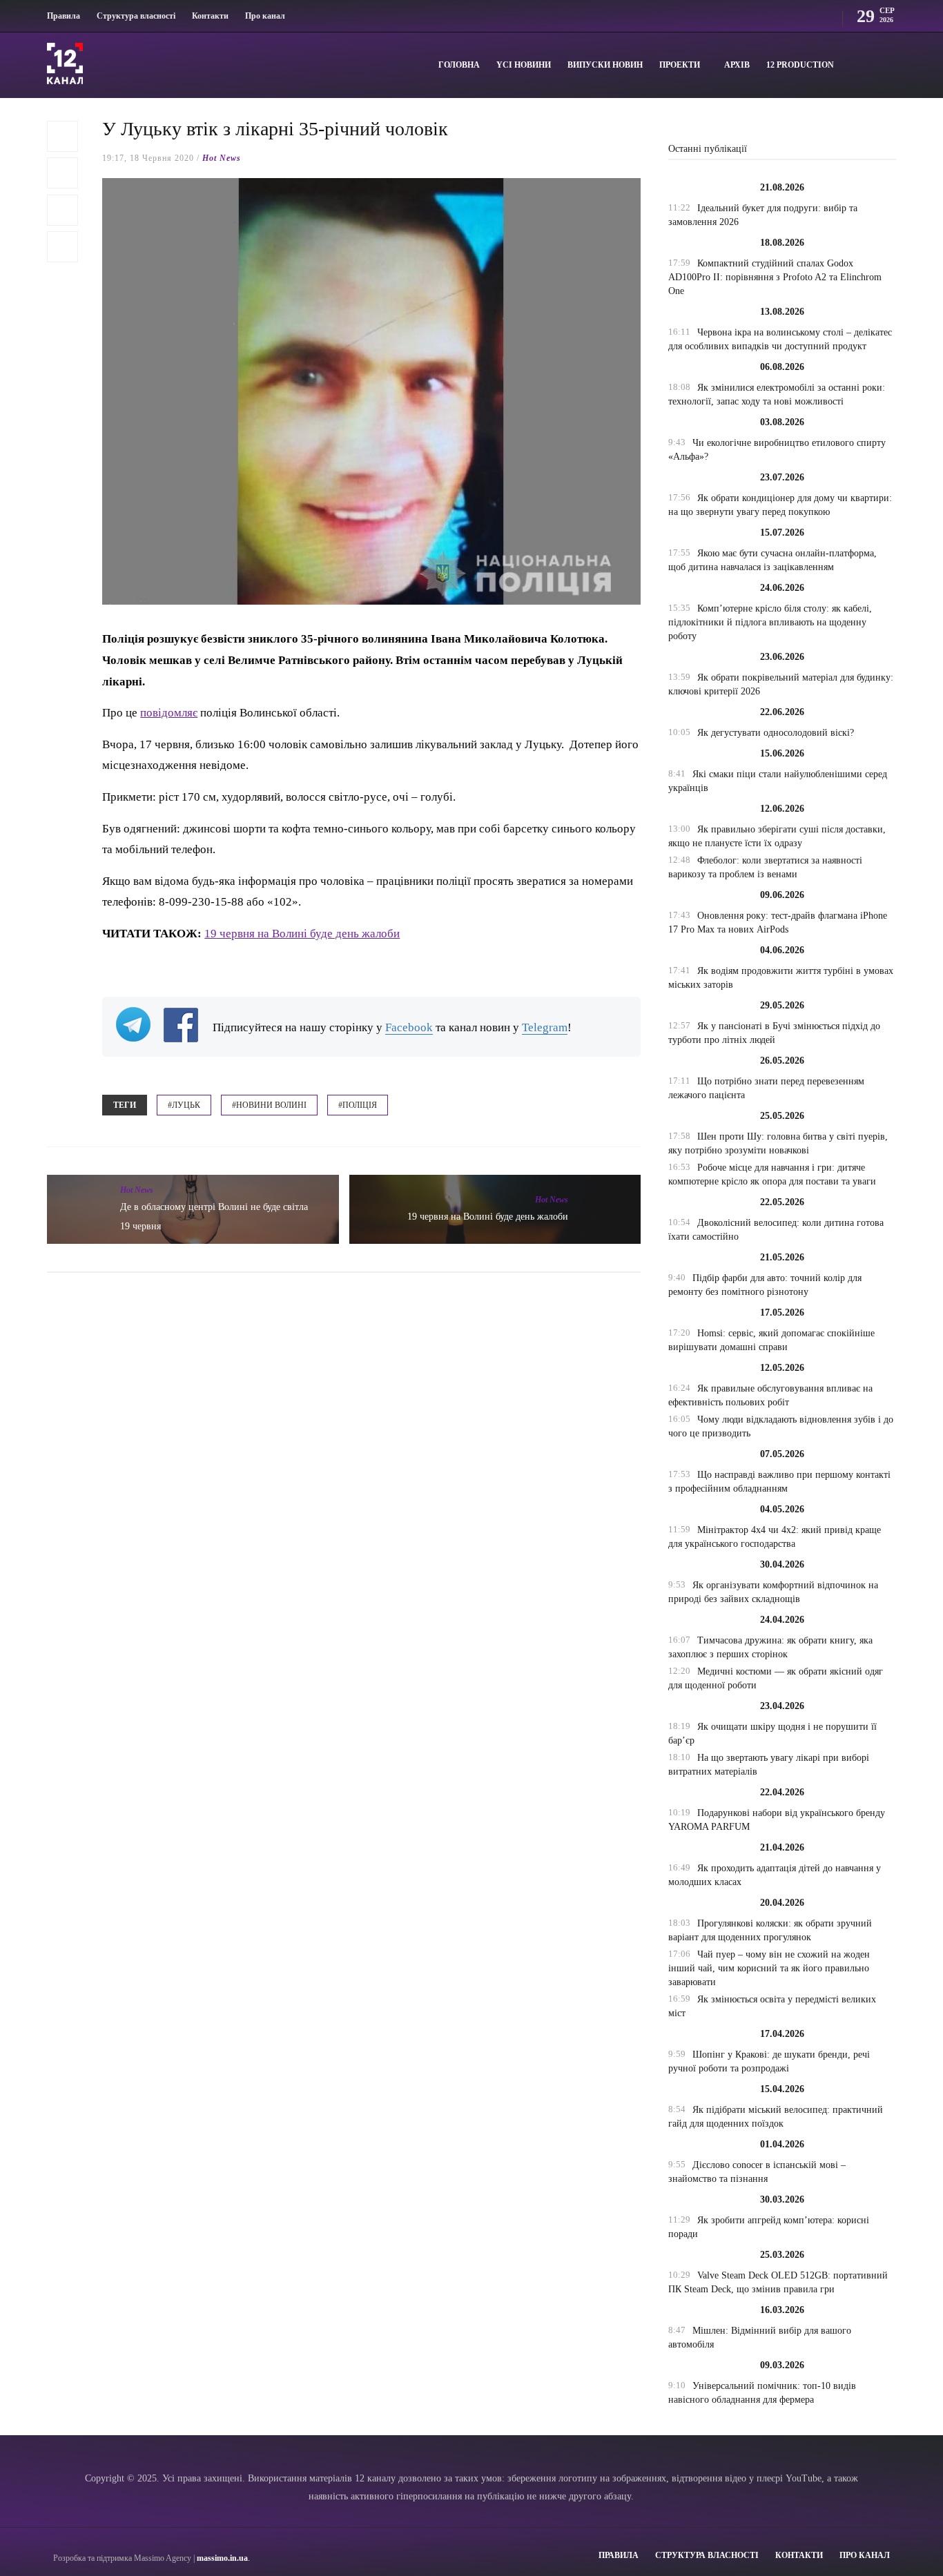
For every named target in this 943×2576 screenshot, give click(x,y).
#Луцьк (184, 1105)
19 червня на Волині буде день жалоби (302, 934)
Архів (737, 65)
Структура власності (136, 16)
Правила (64, 16)
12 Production (800, 65)
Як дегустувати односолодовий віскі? (776, 733)
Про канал (265, 16)
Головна (459, 65)
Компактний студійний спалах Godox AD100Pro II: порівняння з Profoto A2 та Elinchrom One (775, 277)
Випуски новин (605, 65)
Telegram (545, 1027)
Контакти (210, 16)
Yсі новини (524, 65)
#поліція (358, 1105)
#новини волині (269, 1105)
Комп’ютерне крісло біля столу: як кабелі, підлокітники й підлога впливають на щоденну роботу (770, 622)
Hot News (222, 158)
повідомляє (169, 713)
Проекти (680, 65)
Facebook (409, 1027)
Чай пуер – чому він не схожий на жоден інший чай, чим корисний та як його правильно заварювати (769, 1968)
